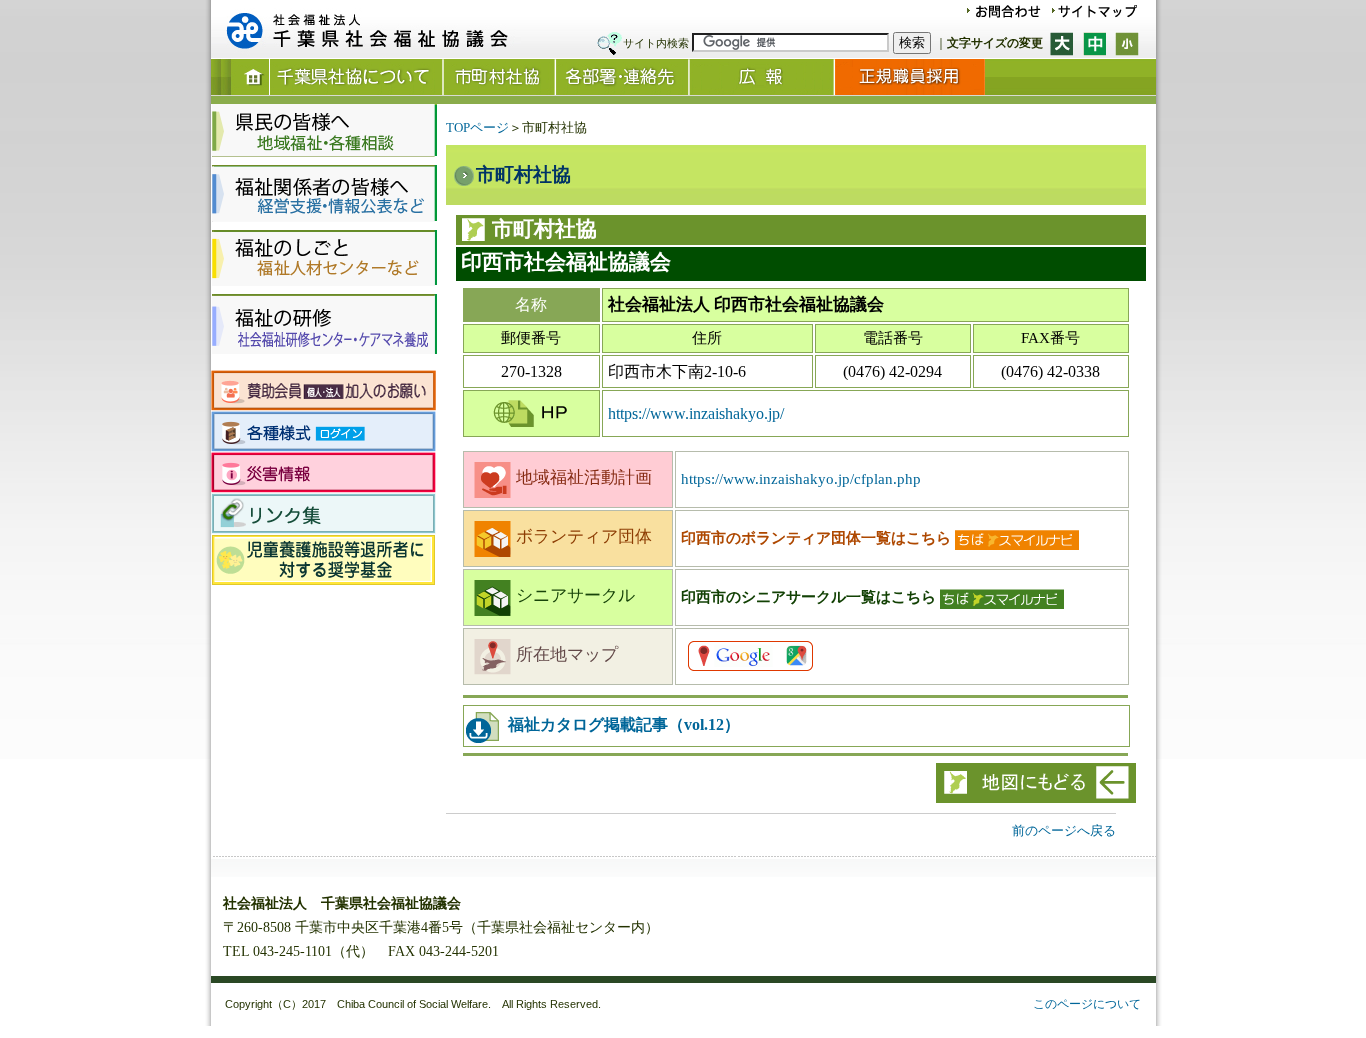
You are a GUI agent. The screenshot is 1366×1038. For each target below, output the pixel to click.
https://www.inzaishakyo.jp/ (696, 413)
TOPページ (477, 127)
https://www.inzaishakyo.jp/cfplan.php (801, 479)
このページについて (1087, 1004)
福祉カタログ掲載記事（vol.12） (622, 724)
